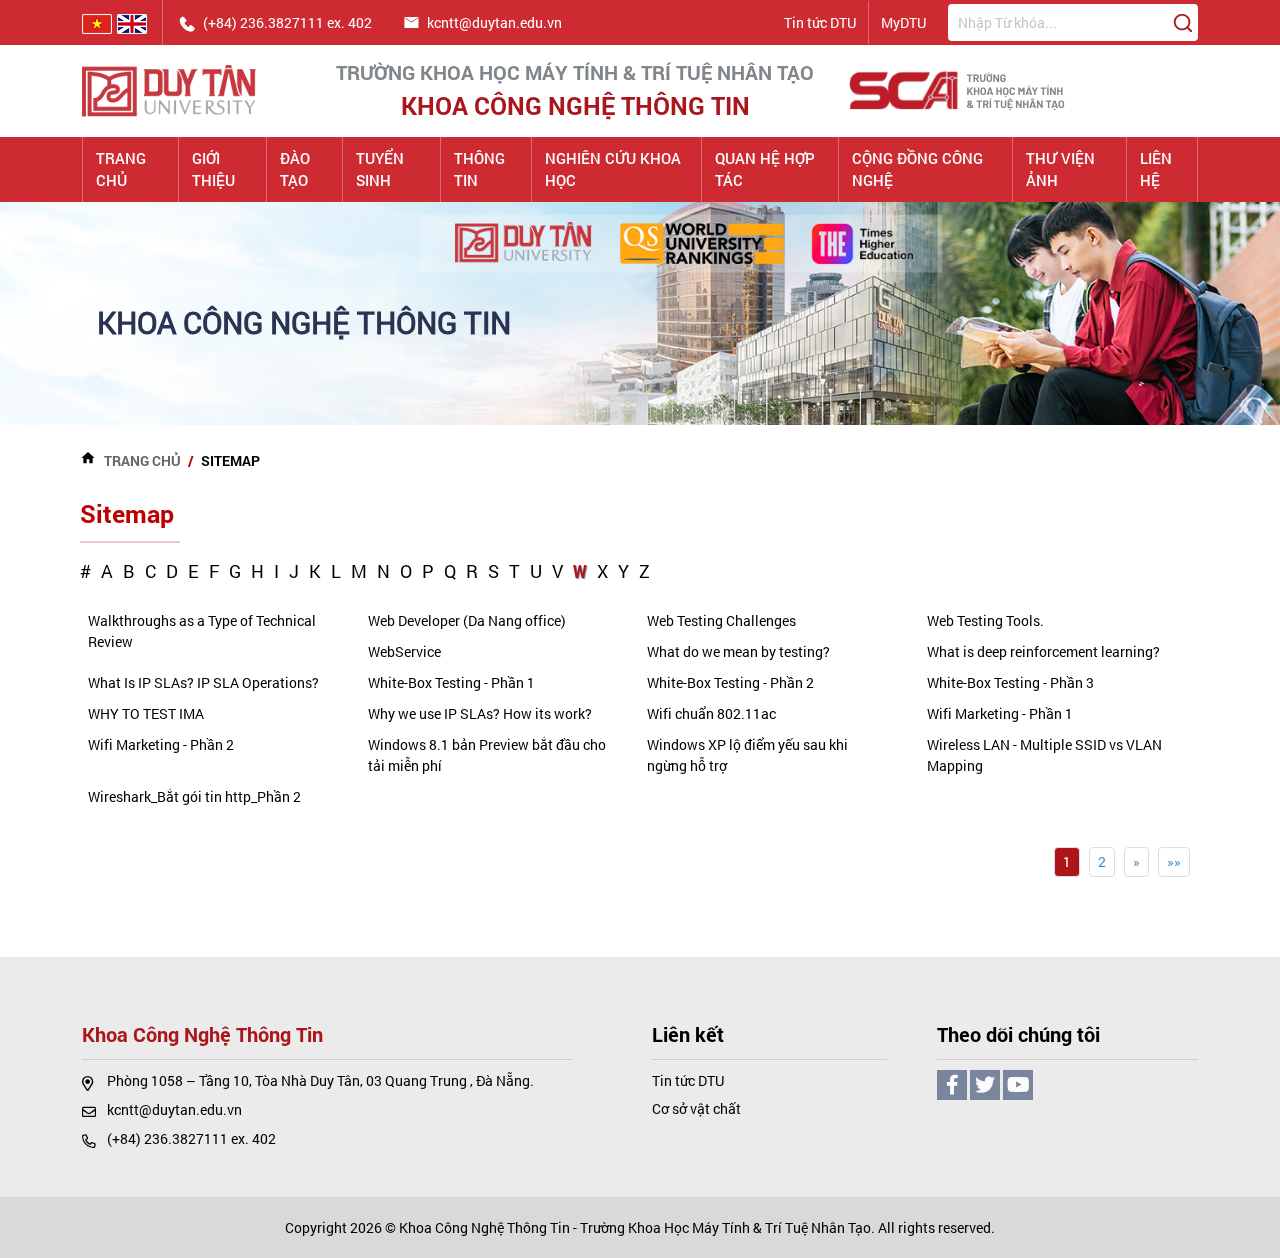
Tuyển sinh (380, 169)
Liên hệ (1156, 169)
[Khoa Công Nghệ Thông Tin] (958, 88)
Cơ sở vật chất (696, 1108)
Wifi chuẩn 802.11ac (711, 713)
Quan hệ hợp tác (765, 169)
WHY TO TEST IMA (146, 713)
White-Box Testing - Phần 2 (730, 682)
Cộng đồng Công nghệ (917, 169)
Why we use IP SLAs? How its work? (480, 713)
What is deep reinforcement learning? (1043, 651)
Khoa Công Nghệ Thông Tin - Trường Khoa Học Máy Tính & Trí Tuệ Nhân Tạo (635, 1227)
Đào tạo (295, 169)
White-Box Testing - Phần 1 (451, 682)
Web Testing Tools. (985, 620)
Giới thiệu (213, 169)
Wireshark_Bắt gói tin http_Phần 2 (194, 796)
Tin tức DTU (820, 22)
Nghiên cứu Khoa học (613, 169)
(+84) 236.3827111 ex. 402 (191, 1138)
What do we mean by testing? (738, 651)
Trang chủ (121, 169)
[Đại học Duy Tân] (169, 88)
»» (1174, 861)
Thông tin (479, 169)
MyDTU (903, 22)
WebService (404, 651)
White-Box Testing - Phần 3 (1010, 682)
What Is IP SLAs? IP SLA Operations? (203, 682)
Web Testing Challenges (721, 620)
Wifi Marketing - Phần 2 (161, 744)
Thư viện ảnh (1060, 169)
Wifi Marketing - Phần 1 (1000, 713)
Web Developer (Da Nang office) (467, 620)
